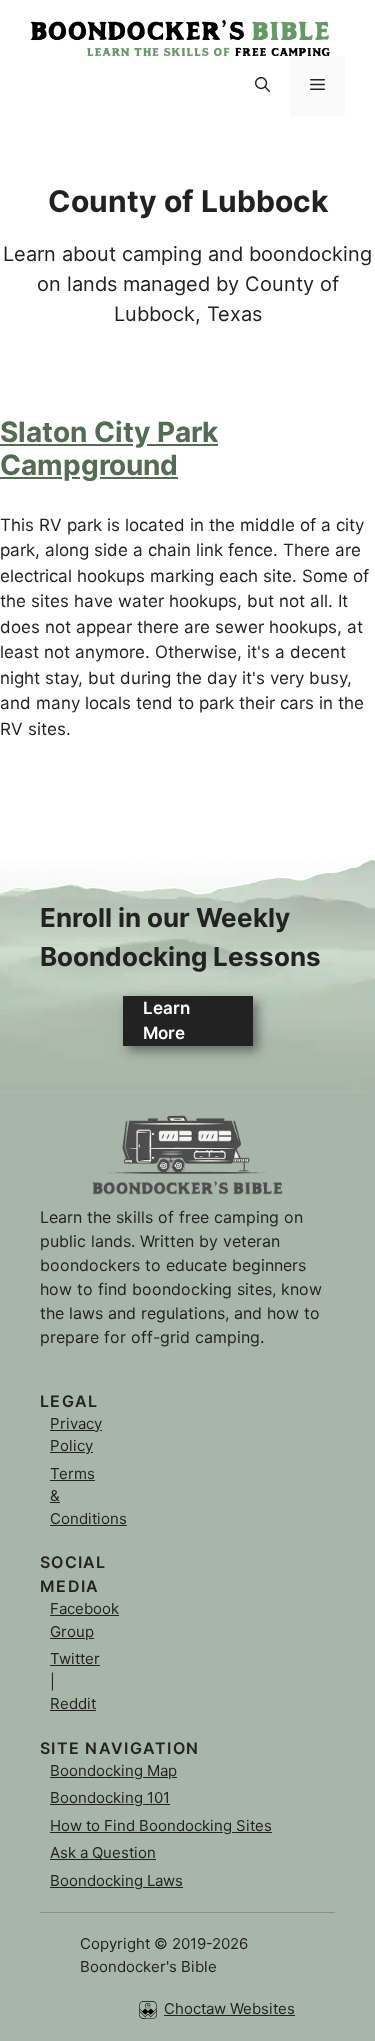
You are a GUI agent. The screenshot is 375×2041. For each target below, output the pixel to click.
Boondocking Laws (116, 1880)
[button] (262, 86)
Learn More (166, 1021)
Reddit (73, 1703)
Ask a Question (103, 1852)
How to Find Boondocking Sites (161, 1825)
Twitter (75, 1658)
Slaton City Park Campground (109, 449)
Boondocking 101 (110, 1797)
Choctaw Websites (229, 2008)
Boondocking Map (113, 1770)
